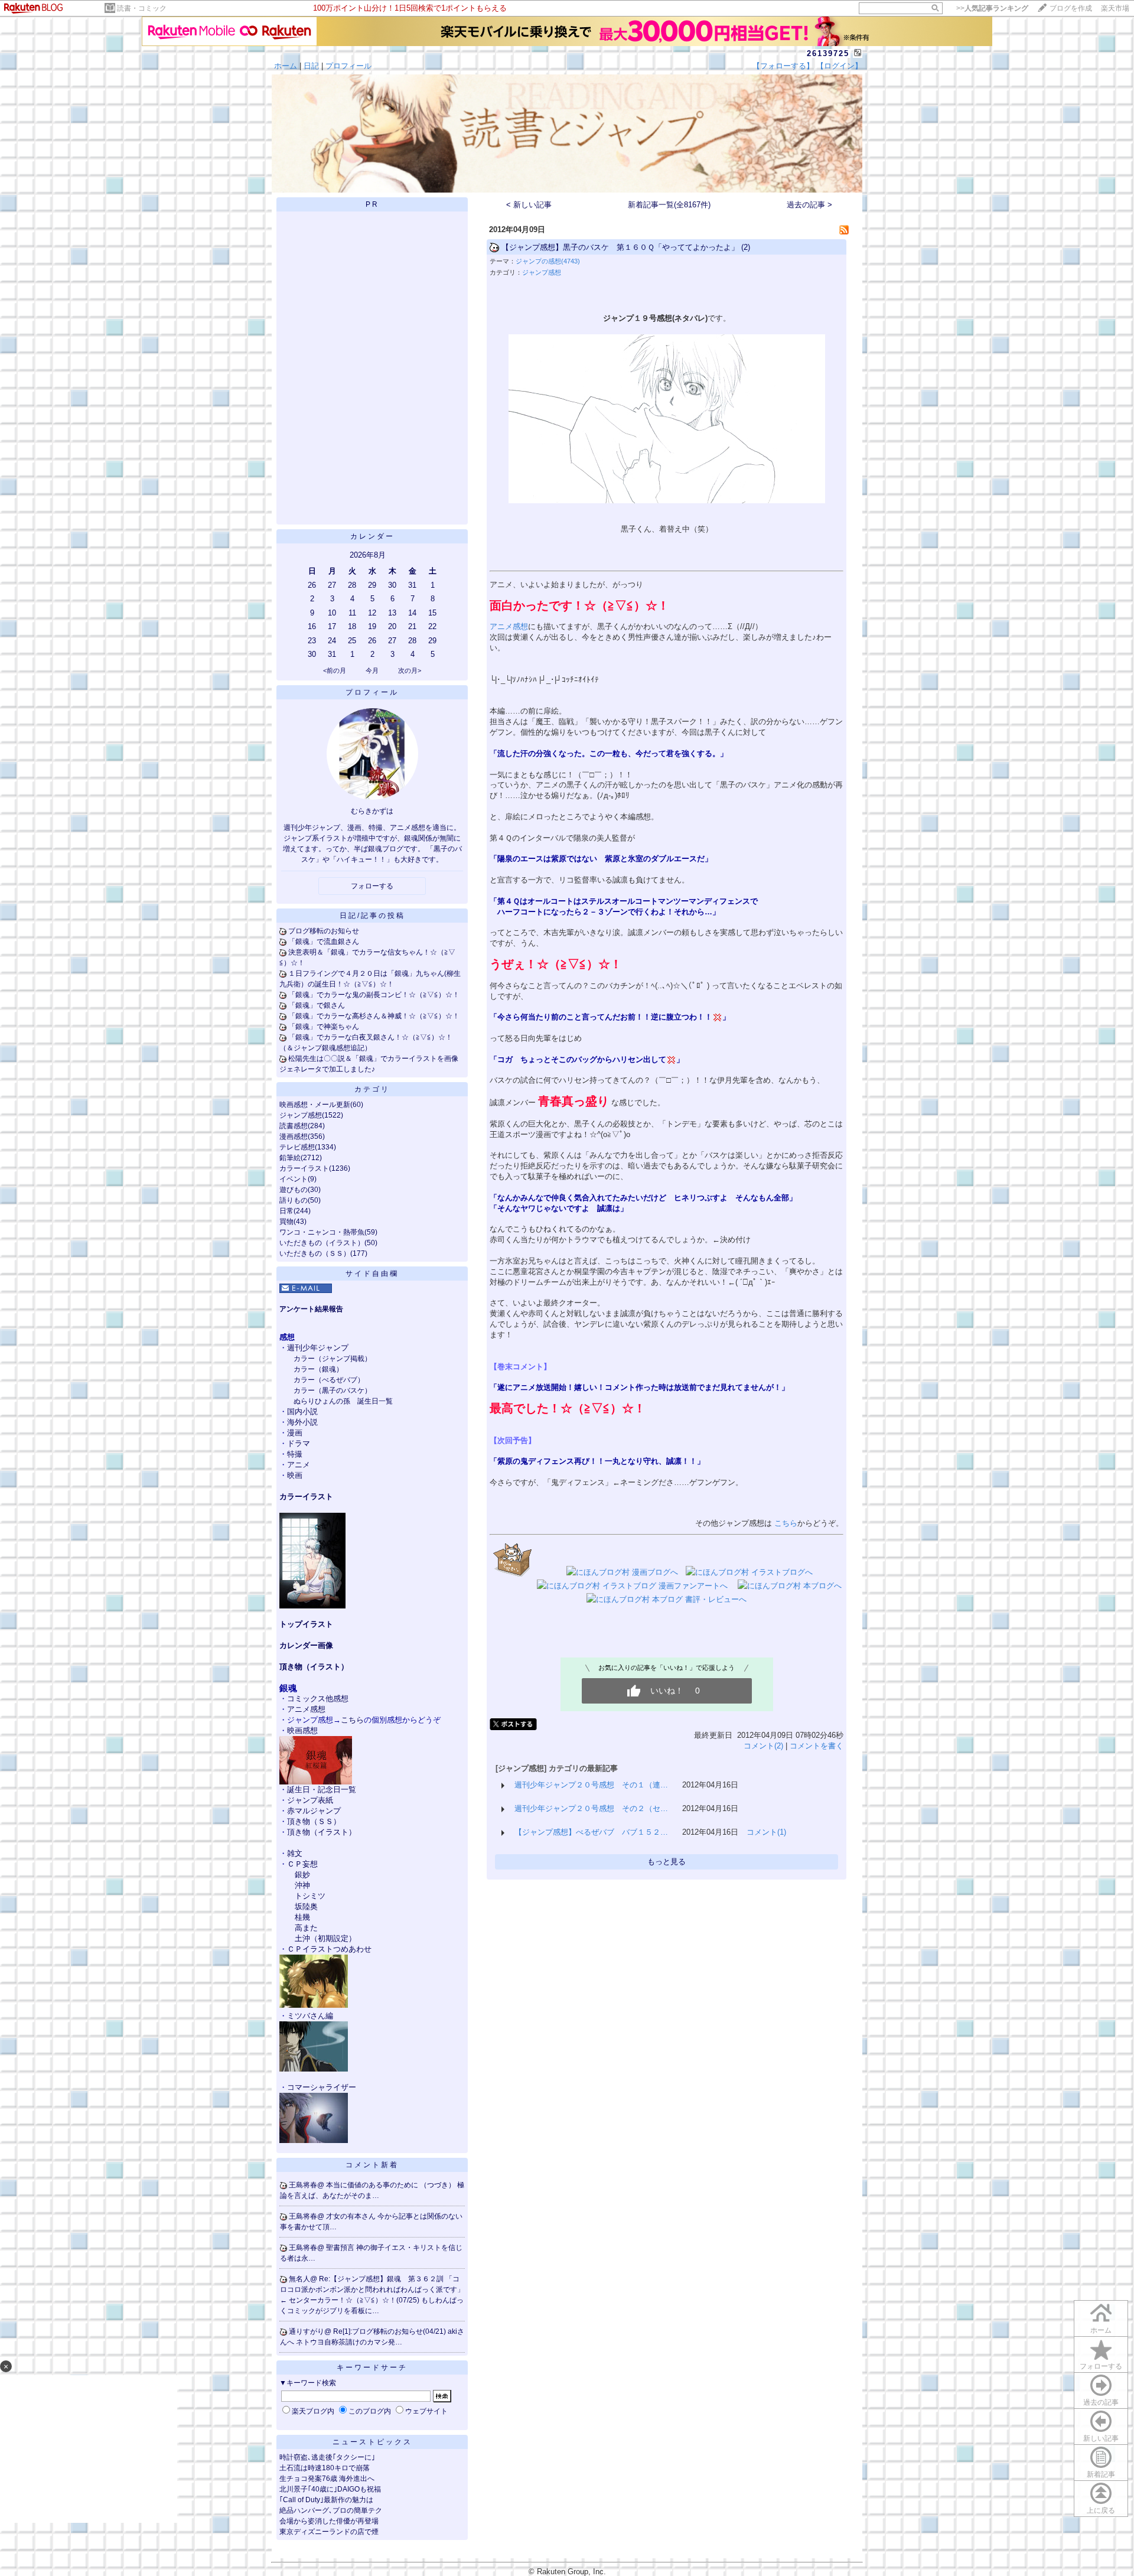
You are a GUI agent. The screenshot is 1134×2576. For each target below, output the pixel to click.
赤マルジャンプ (314, 1811)
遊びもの (294, 1190)
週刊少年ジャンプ (318, 1348)
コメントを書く (817, 1746)
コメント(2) (763, 1746)
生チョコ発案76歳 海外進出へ (327, 2479)
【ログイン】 (839, 66)
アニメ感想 (306, 1709)
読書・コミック (142, 8)
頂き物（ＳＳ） (314, 1821)
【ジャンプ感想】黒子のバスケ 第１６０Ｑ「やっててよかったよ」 (620, 247)
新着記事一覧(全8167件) (669, 205)
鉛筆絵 (290, 1158)
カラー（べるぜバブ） (329, 1380)
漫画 (295, 1433)
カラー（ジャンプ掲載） (333, 1359)
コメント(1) (766, 1832)
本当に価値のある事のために (373, 2185)
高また (306, 1928)
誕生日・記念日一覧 (322, 1789)
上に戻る (1101, 2510)
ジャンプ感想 (301, 1115)
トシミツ (310, 1896)
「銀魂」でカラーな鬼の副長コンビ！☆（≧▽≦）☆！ (374, 995)
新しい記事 (1101, 2438)
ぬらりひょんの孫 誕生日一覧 (343, 1401)
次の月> (410, 670)
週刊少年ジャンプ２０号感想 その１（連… (591, 1785)
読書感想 (294, 1126)
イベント (294, 1179)
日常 (286, 1211)
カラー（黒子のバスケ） (333, 1390)
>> (992, 8)
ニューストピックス (372, 2442)
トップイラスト (306, 1624)
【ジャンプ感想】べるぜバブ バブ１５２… (591, 1832)
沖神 (302, 1885)
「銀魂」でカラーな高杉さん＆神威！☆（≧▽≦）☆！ (374, 1016)
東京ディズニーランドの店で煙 (329, 2532)
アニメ (299, 1465)
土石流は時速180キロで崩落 (325, 2468)
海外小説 (302, 1422)
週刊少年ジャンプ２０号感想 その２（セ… (591, 1808)
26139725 (828, 53)
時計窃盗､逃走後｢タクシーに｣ (327, 2457)
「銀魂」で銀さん (317, 1005)
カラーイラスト (304, 1168)
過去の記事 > (809, 205)
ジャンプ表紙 (310, 1800)
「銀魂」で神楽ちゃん (324, 1027)
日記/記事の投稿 (372, 916)
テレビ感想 (297, 1147)
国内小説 (302, 1411)
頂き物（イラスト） (314, 1667)
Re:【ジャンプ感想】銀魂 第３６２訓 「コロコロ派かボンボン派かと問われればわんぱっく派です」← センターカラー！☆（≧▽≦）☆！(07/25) (372, 2290)
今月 (372, 670)
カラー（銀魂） (318, 1369)
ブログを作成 (1071, 8)
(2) (746, 247)
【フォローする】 (783, 66)
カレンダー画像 (306, 1645)
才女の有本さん (352, 2216)
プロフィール (348, 66)
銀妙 (302, 1875)
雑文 (295, 1853)
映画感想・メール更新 (315, 1105)
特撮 (295, 1454)
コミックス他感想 (318, 1699)
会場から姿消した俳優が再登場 (329, 2521)
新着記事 (1101, 2474)
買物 (286, 1222)
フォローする (1101, 2366)
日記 (311, 66)
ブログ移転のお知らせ (324, 931)
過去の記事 (1101, 2402)
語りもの (294, 1200)
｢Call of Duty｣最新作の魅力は (326, 2500)
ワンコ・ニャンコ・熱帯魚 (322, 1232)
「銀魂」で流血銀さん (324, 942)
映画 (295, 1475)
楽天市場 (1115, 8)
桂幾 (302, 1917)
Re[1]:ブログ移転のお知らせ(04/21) (390, 2331)
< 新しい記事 (529, 205)
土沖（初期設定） (325, 1938)
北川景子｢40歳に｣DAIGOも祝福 (330, 2489)
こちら (352, 1720)
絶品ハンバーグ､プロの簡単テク (331, 2510)
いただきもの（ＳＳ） (315, 1253)
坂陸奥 (306, 1906)
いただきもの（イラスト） (322, 1243)
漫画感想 (294, 1136)
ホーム (286, 66)
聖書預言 (341, 2248)
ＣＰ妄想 (302, 1864)
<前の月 (335, 670)
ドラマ (299, 1443)
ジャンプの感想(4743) (548, 261)
